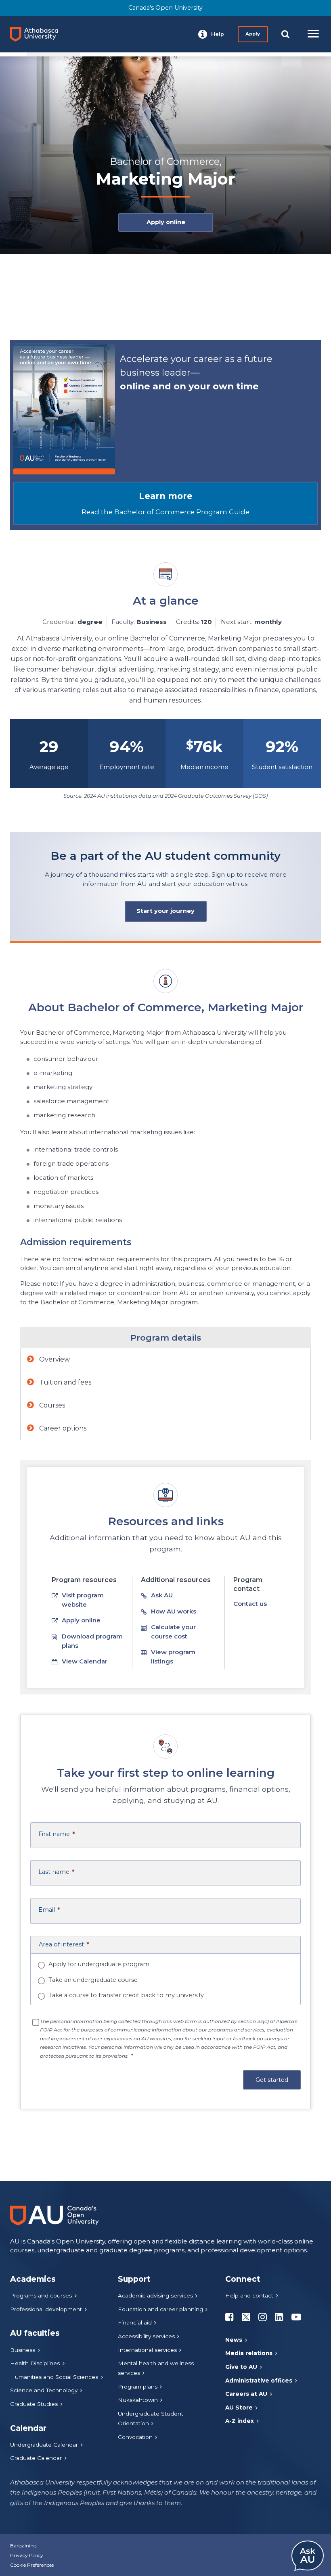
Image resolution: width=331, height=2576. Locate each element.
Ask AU (162, 1595)
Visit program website (83, 1600)
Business (23, 2350)
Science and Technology (44, 2390)
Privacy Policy (27, 2555)
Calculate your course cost (173, 1632)
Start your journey (165, 911)
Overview (54, 1359)
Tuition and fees (64, 1382)
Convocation (135, 2437)
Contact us (250, 1604)
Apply (253, 34)
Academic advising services (155, 2295)
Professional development (46, 2309)
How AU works (174, 1611)
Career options (62, 1428)
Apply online (165, 222)
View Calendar (85, 1661)
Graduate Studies (34, 2404)
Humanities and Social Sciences (54, 2377)
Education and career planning (160, 2309)
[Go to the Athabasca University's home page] (37, 34)
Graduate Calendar (36, 2458)
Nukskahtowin (138, 2400)
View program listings (173, 1657)
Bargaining (23, 2546)
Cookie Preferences (32, 2565)
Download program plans (92, 1641)
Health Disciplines (35, 2363)
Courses (51, 1405)
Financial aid (135, 2322)
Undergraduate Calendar (44, 2445)
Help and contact (249, 2295)
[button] (211, 34)
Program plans (138, 2387)
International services (147, 2350)
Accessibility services (146, 2336)
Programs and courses (41, 2295)
